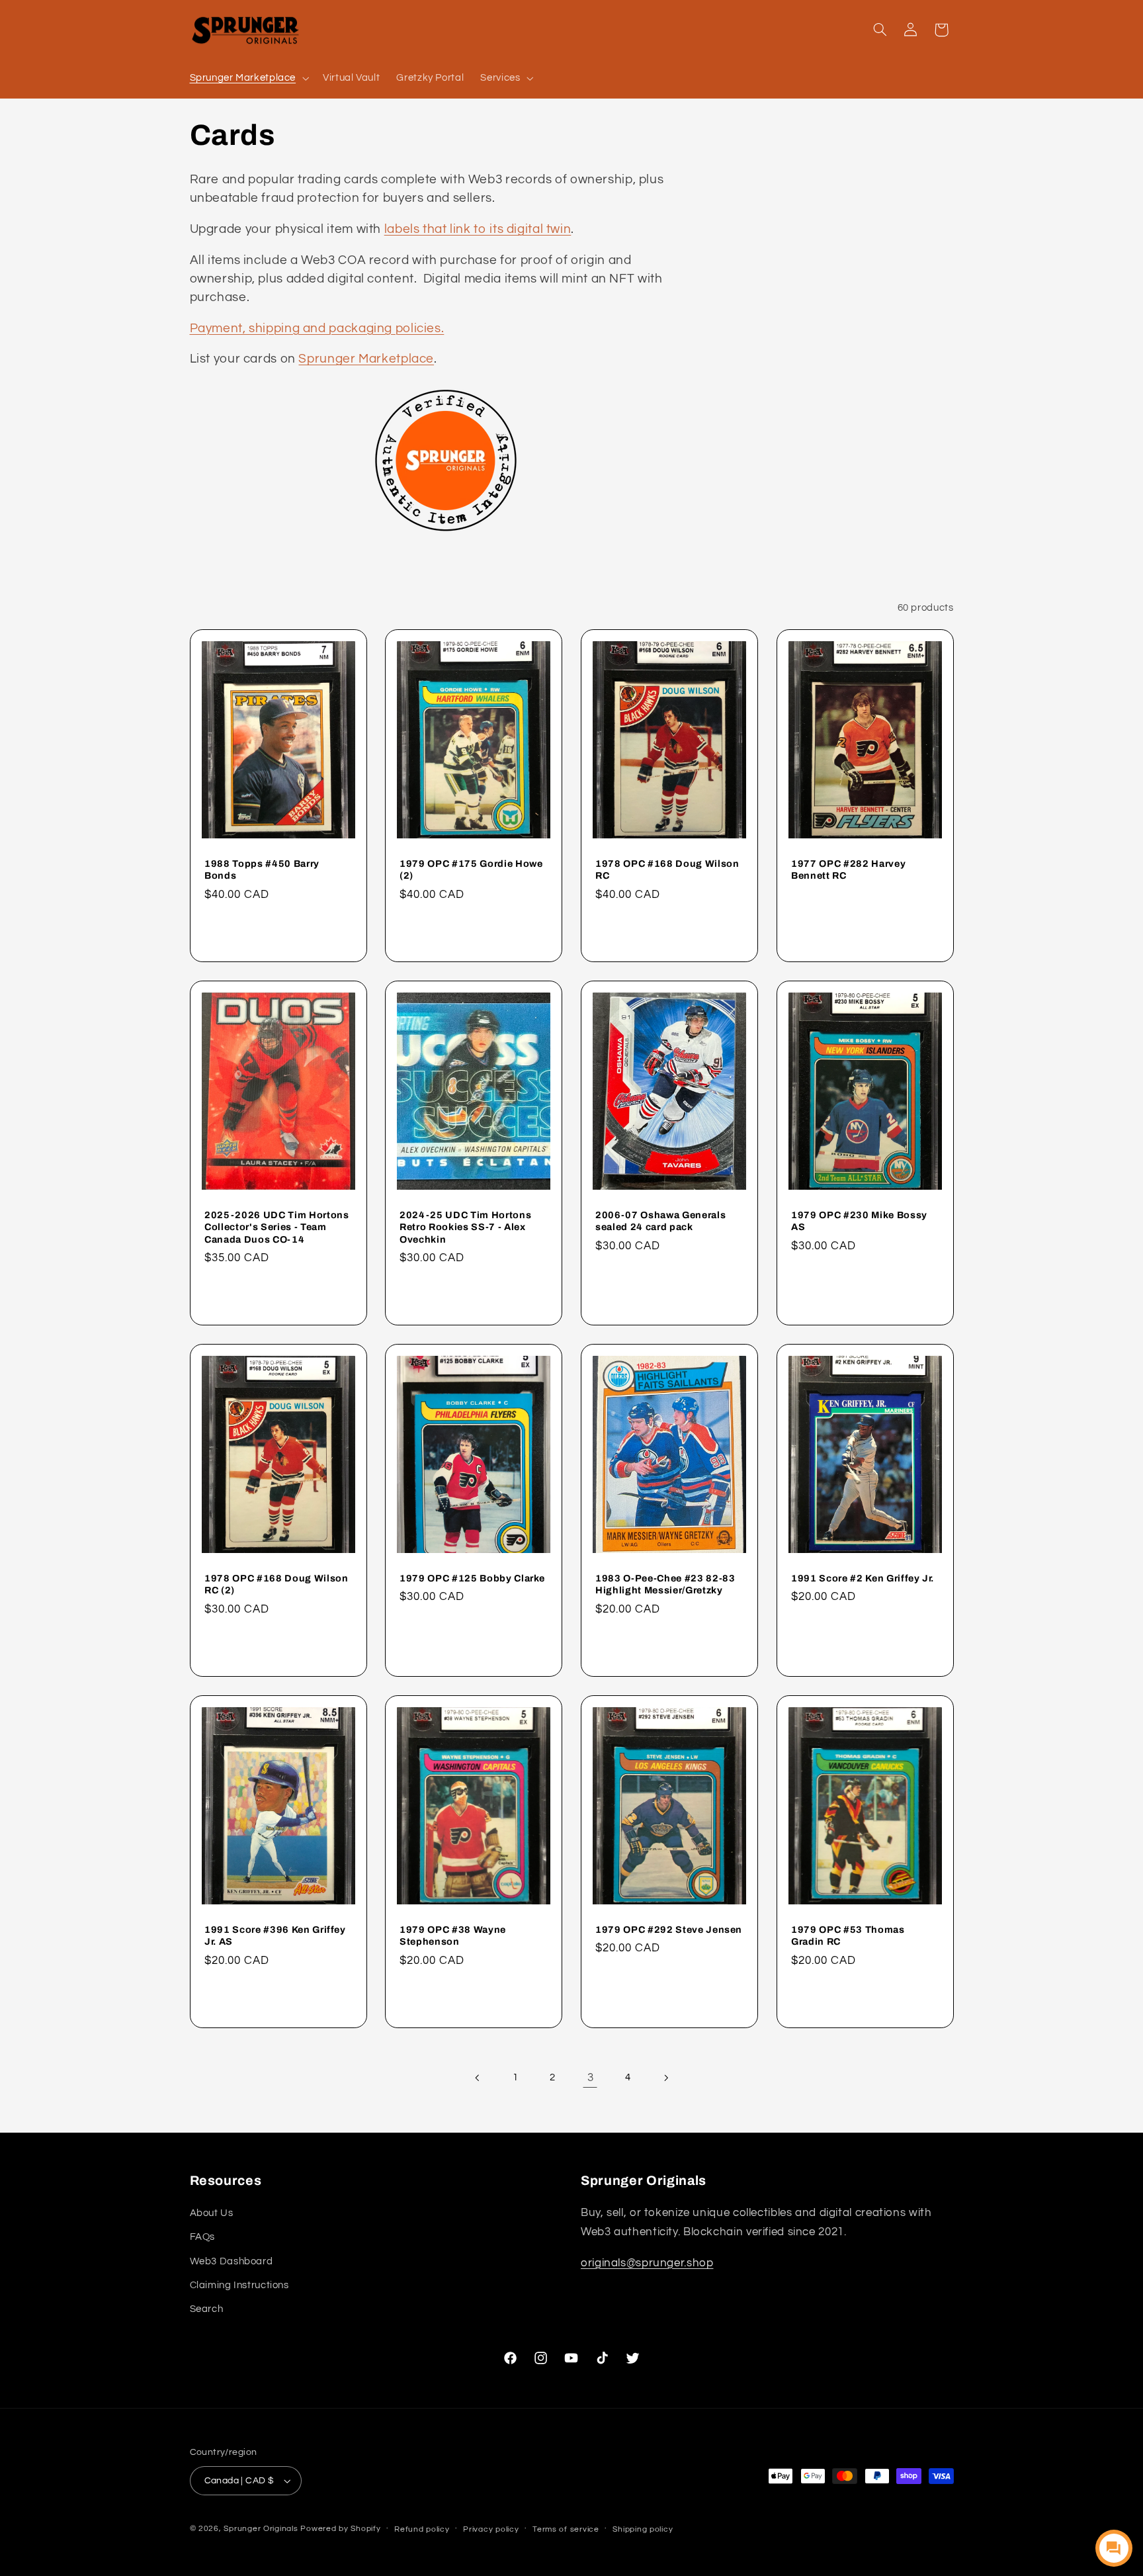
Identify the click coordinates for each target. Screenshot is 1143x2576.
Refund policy (422, 2529)
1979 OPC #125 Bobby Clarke (472, 1578)
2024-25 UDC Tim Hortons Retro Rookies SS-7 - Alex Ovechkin (465, 1227)
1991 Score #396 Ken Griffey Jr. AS (275, 1935)
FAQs (203, 2237)
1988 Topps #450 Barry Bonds (262, 869)
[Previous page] (478, 2078)
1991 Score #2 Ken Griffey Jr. (863, 1578)
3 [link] (591, 2078)
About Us (212, 2213)
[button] (248, 78)
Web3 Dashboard (232, 2261)
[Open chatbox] (1114, 2548)
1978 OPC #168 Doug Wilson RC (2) (276, 1584)
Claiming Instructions (239, 2285)
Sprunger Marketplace (366, 359)
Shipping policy (643, 2529)
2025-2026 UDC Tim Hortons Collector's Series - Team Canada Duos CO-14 (277, 1227)
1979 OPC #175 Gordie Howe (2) (471, 869)
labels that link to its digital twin (478, 229)
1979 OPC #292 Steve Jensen (669, 1930)
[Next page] (665, 2078)
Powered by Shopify (340, 2529)
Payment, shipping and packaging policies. (317, 329)
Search (207, 2309)
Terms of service (566, 2529)
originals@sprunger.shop (647, 2263)
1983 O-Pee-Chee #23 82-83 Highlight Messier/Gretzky (665, 1584)
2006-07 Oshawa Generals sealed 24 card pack (660, 1221)
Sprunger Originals (261, 2529)
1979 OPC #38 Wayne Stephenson (453, 1935)
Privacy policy (491, 2529)
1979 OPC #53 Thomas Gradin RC (848, 1935)
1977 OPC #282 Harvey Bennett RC (848, 869)
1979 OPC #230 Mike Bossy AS (859, 1221)
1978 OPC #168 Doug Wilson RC (667, 869)
